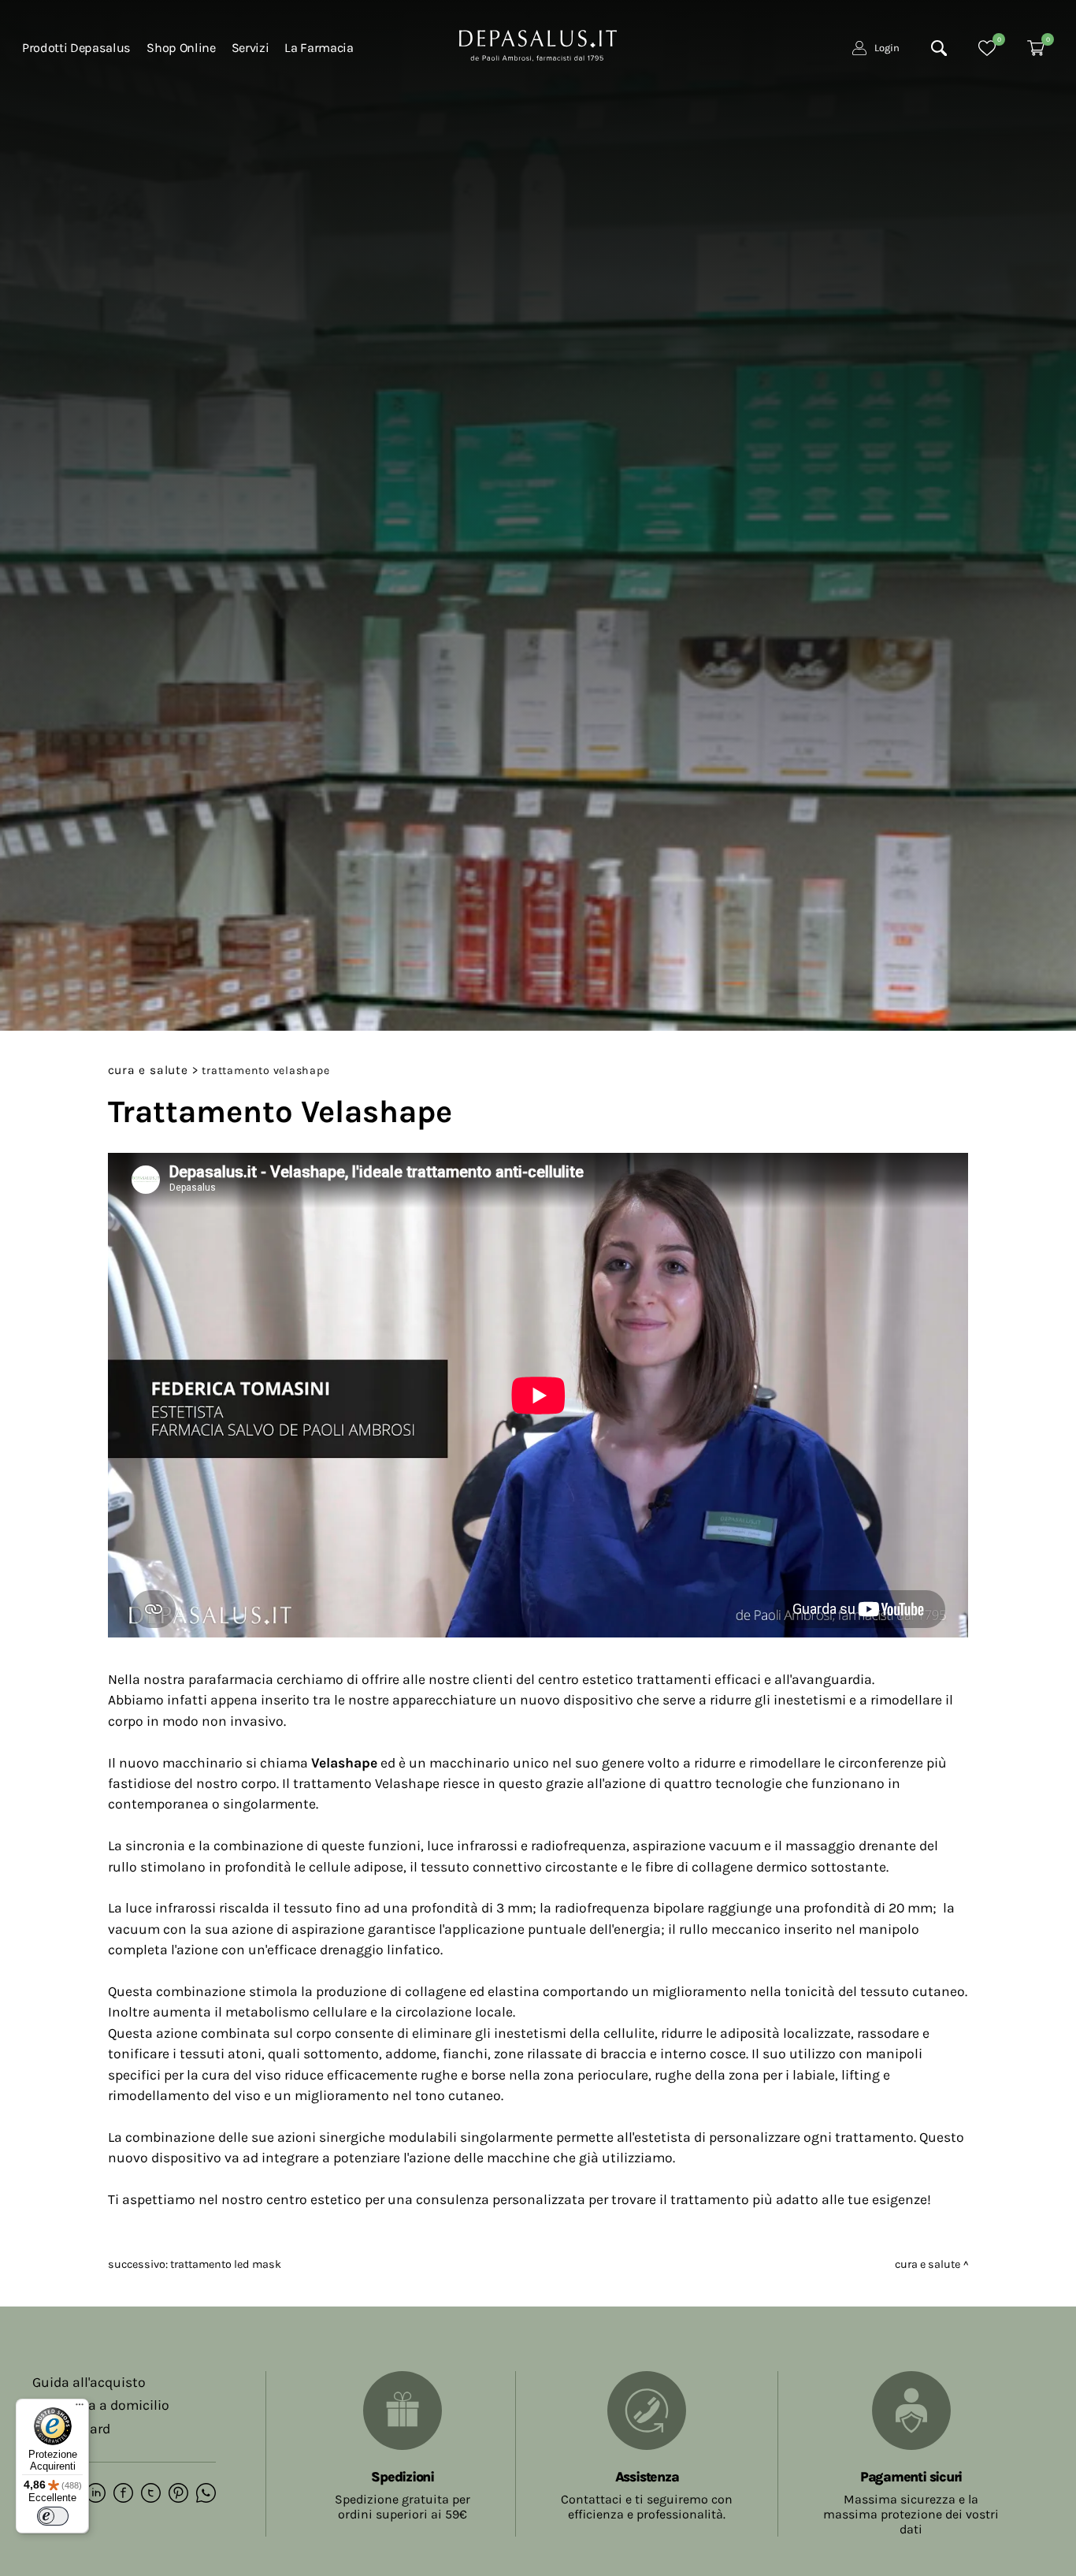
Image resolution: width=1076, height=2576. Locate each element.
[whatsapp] (206, 2494)
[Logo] (538, 44)
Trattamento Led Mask (226, 2264)
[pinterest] (178, 2494)
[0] (987, 48)
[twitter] (151, 2494)
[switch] (53, 2516)
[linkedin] (96, 2494)
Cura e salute (148, 1070)
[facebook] (123, 2494)
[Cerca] (939, 48)
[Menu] (80, 2408)
